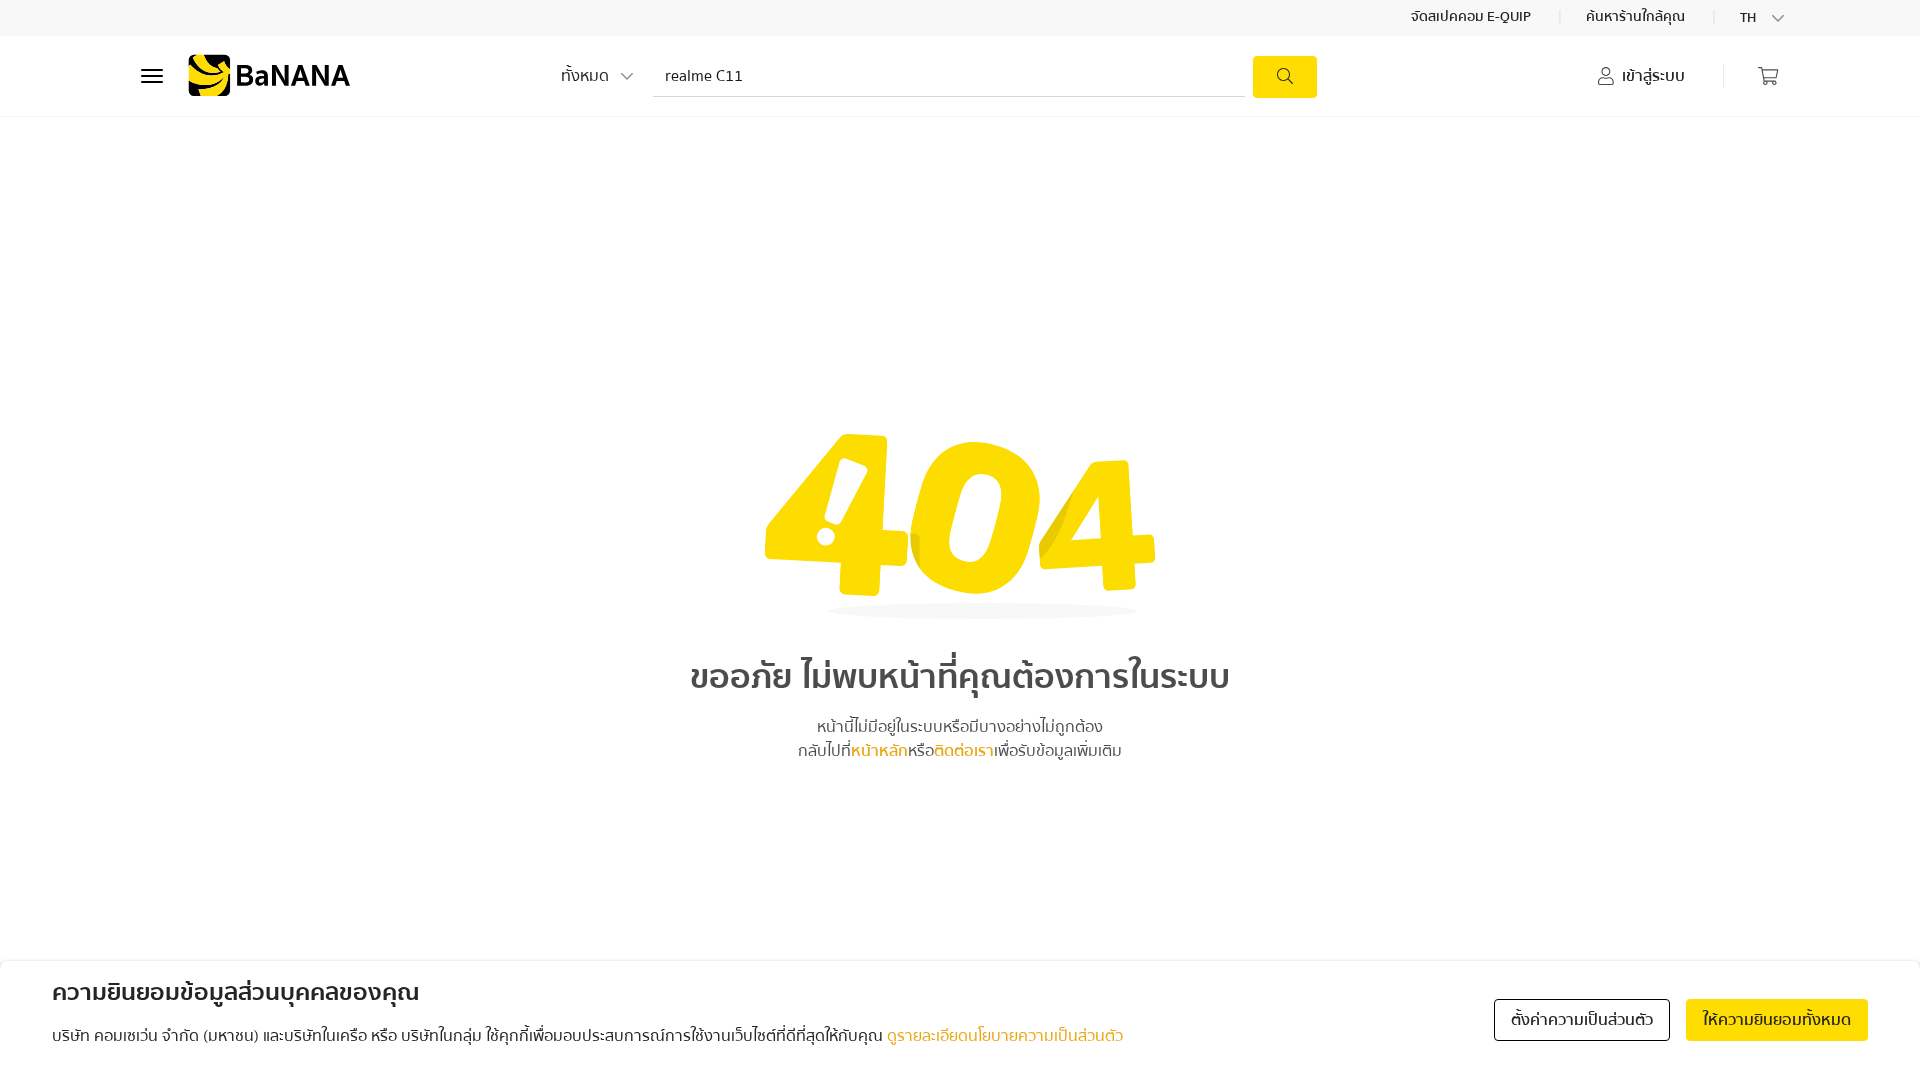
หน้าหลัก (879, 751)
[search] (1285, 77)
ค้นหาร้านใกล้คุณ (1637, 18)
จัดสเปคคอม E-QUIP (1472, 18)
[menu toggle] (152, 76)
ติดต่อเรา (964, 751)
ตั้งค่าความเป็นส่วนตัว (1582, 1020)
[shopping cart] (1768, 76)
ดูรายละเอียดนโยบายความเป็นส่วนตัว (1005, 1036)
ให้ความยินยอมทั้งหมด (1777, 1020)
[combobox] (1764, 18)
